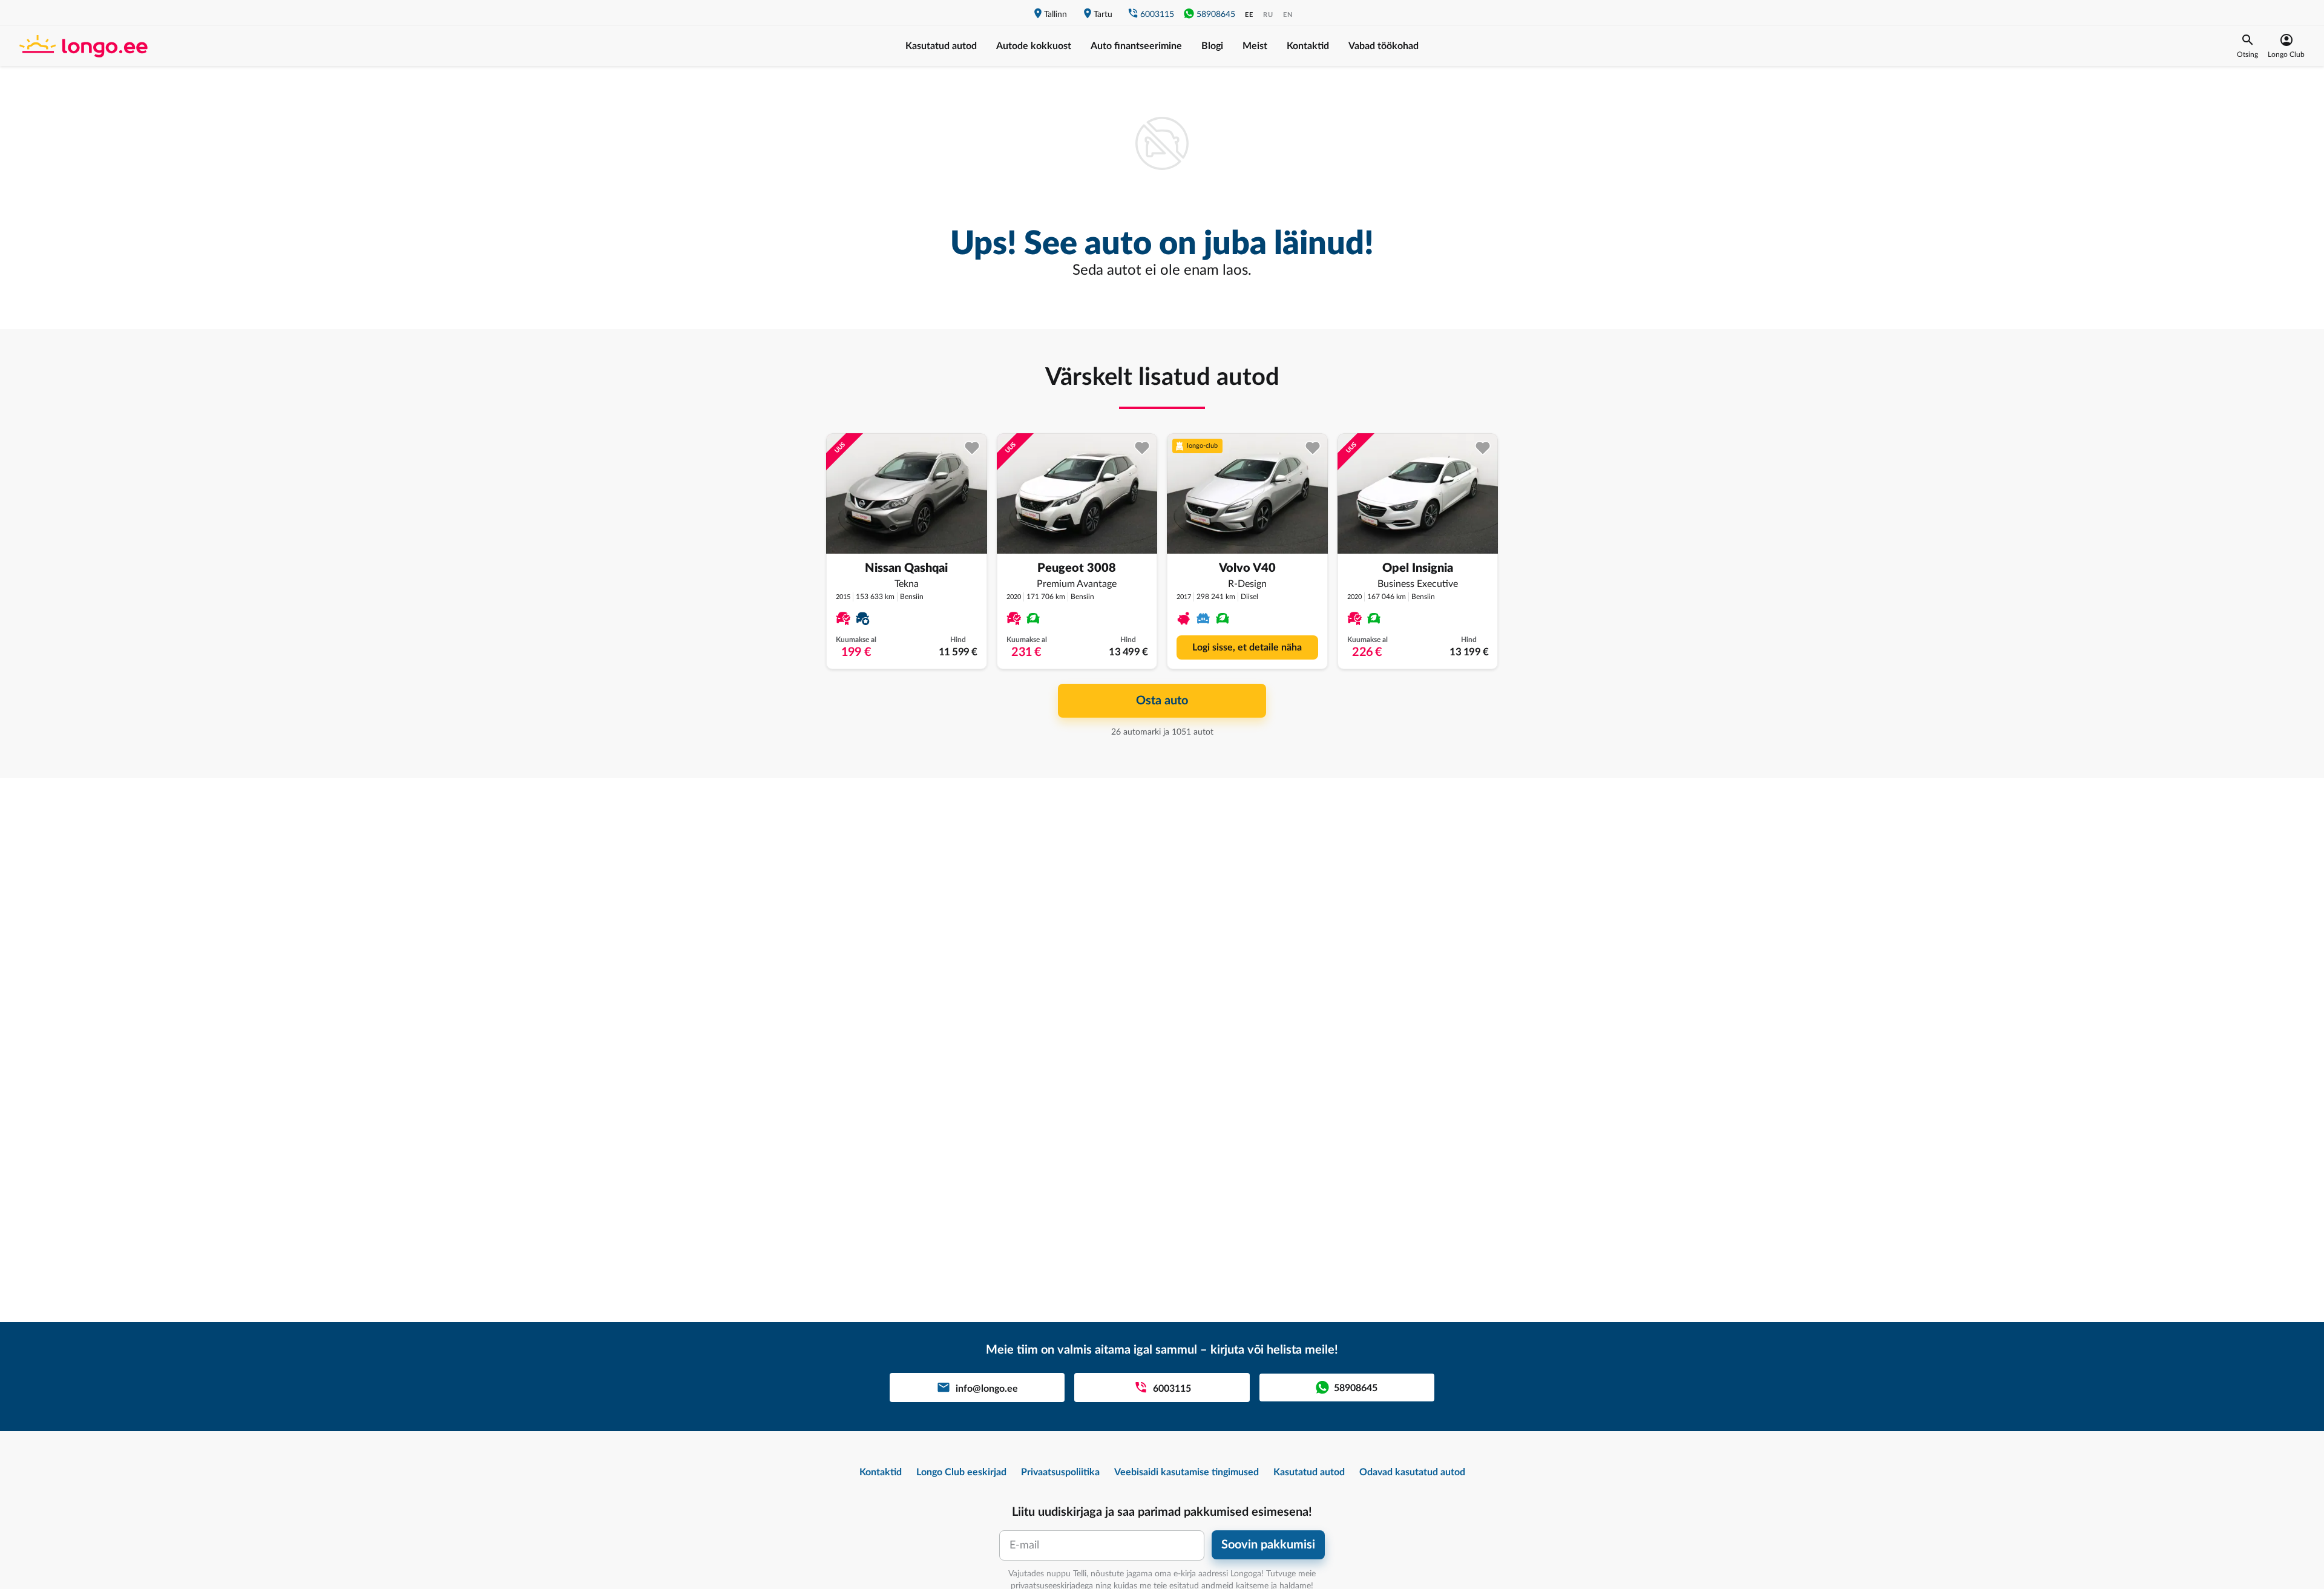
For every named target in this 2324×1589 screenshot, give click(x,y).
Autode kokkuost (1034, 46)
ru (1268, 15)
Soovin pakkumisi (1268, 1545)
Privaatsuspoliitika (1060, 1472)
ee (1249, 15)
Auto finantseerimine (1136, 46)
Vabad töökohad (1384, 46)
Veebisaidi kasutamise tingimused (1187, 1472)
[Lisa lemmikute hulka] (972, 448)
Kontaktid (1308, 46)
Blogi (1212, 46)
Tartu (1103, 15)
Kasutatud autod (941, 46)
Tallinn (1055, 15)
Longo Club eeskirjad (961, 1472)
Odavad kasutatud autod (1412, 1472)
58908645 (1216, 15)
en (1288, 15)
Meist (1255, 46)
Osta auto (1162, 701)
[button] (2247, 46)
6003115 (1157, 15)
